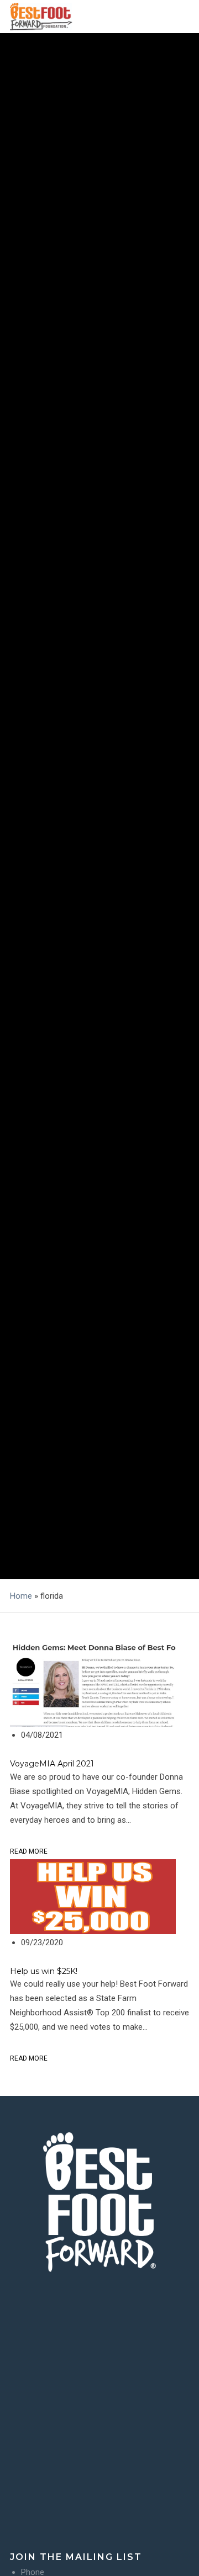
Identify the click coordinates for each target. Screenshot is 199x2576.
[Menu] (180, 17)
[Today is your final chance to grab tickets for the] (99, 2424)
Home (21, 1596)
